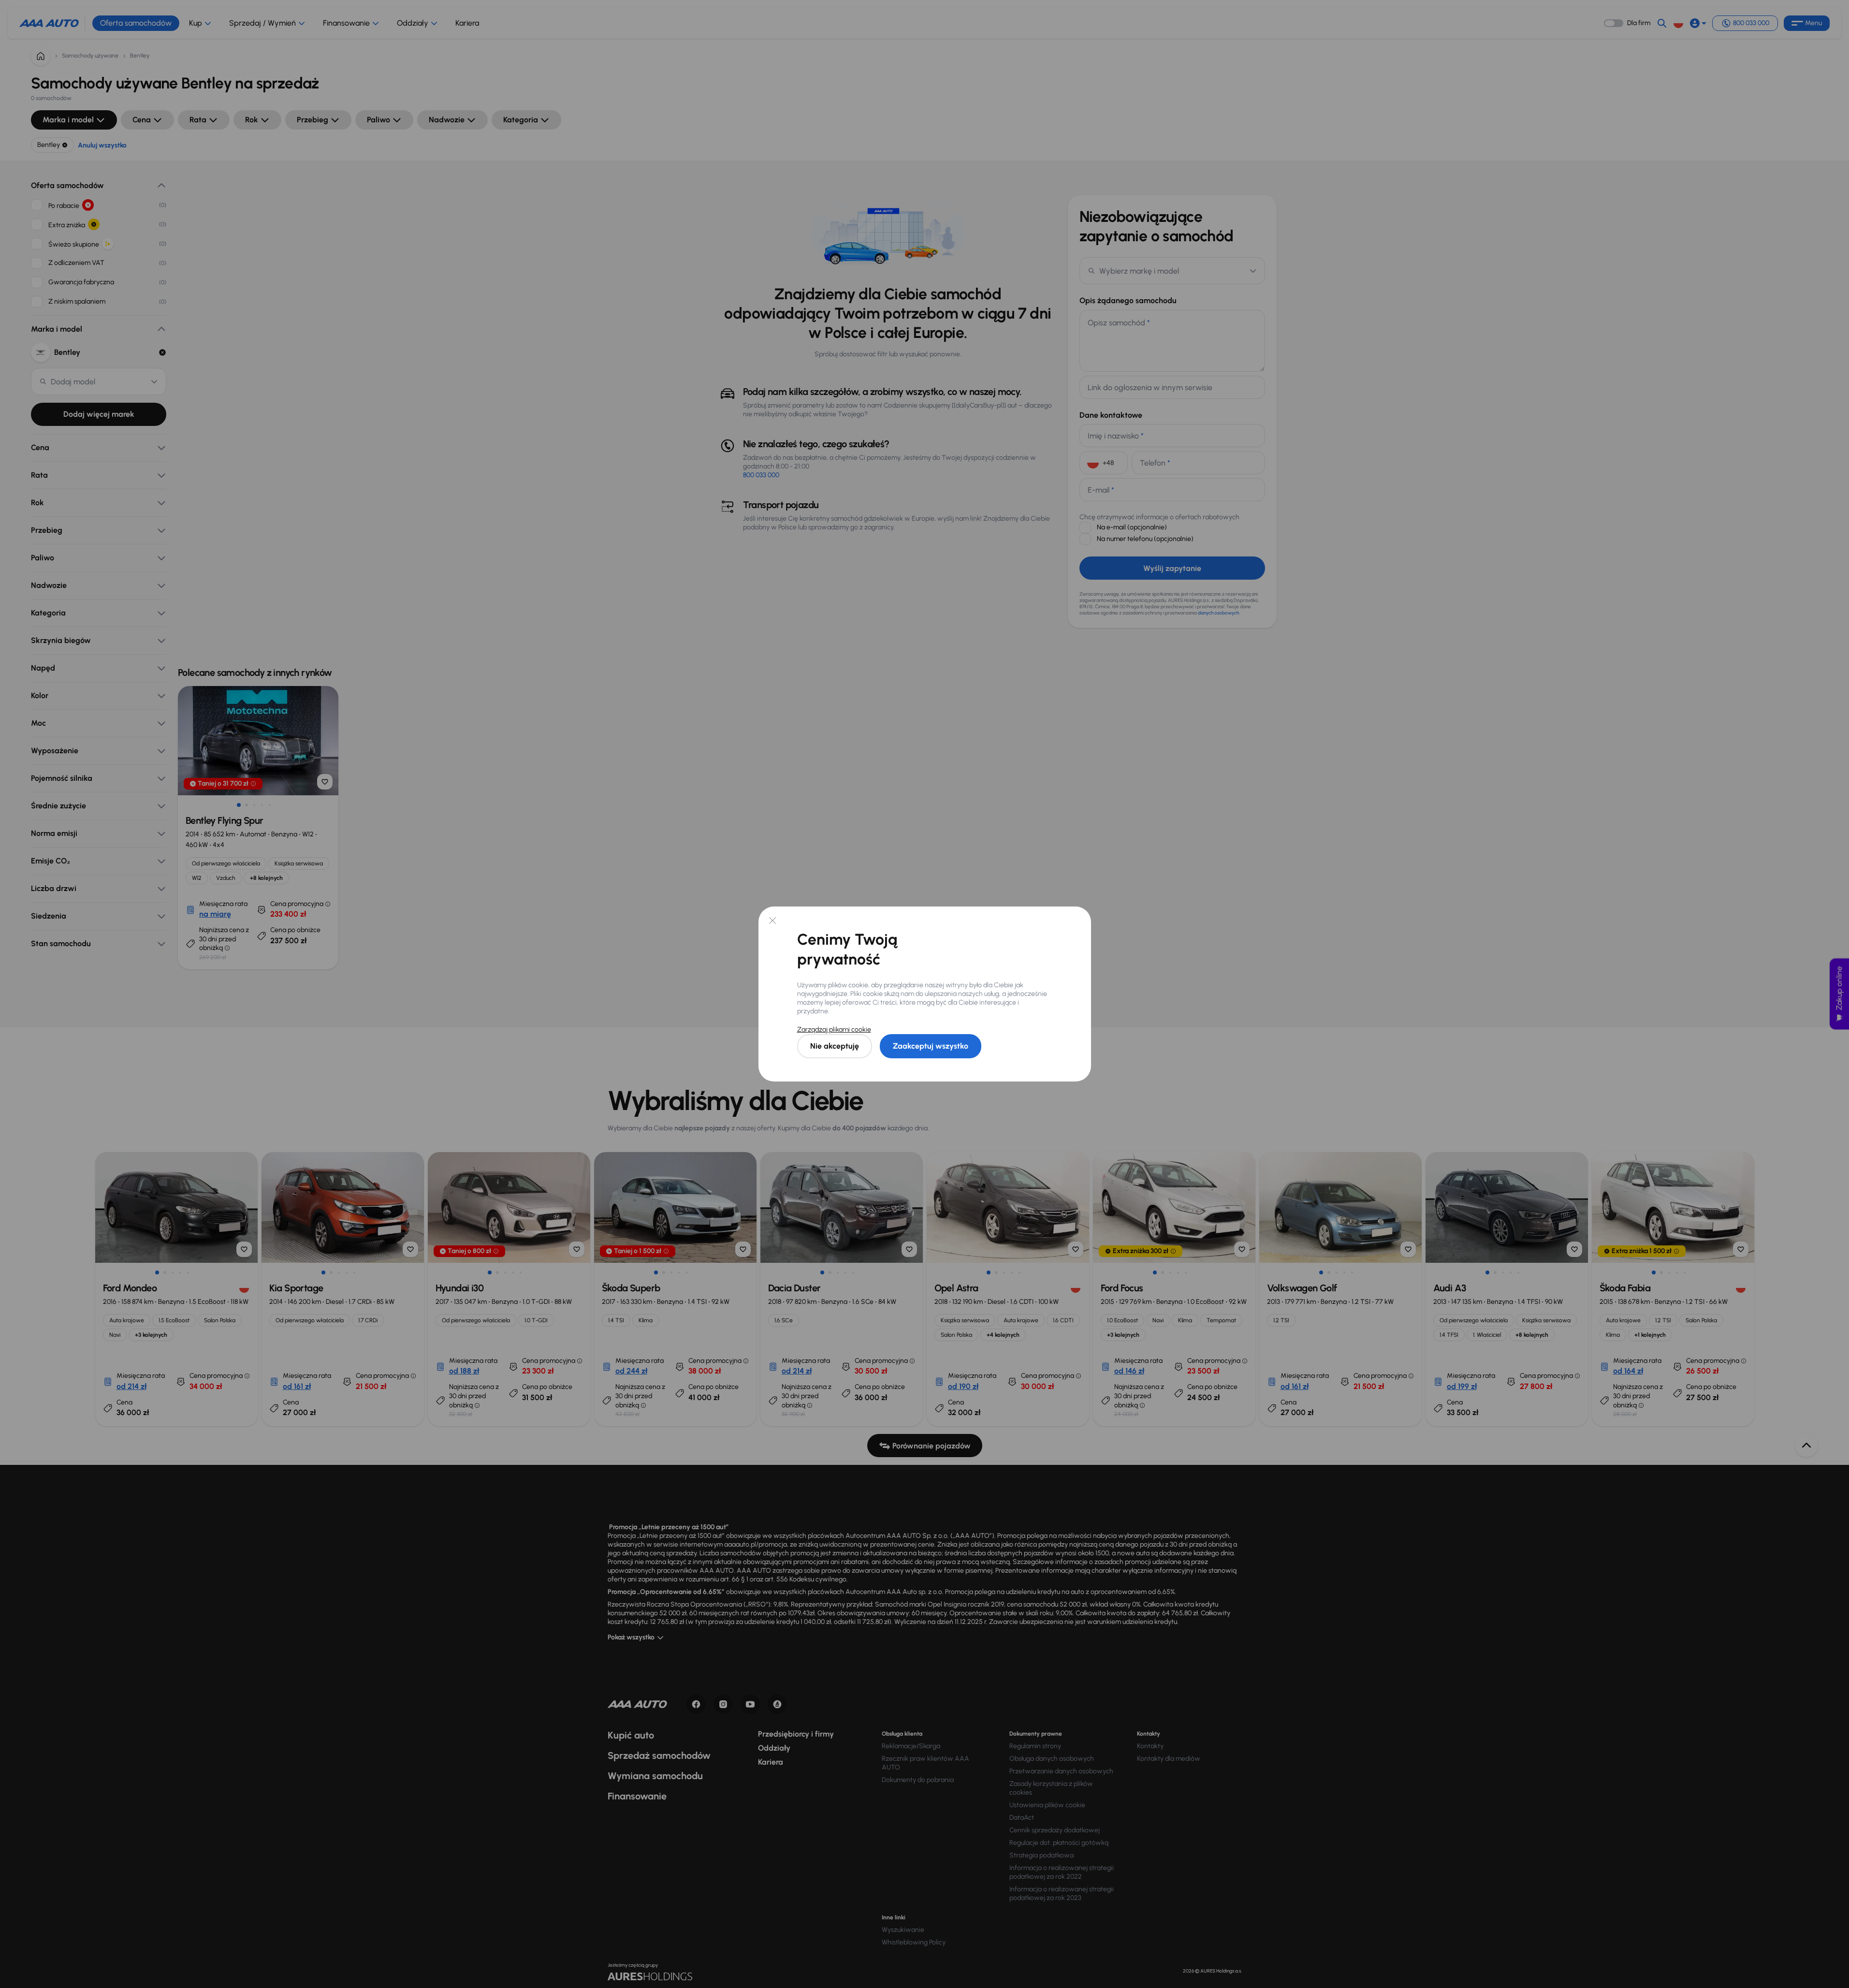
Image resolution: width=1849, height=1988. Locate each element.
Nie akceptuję (835, 1046)
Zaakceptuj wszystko (931, 1046)
